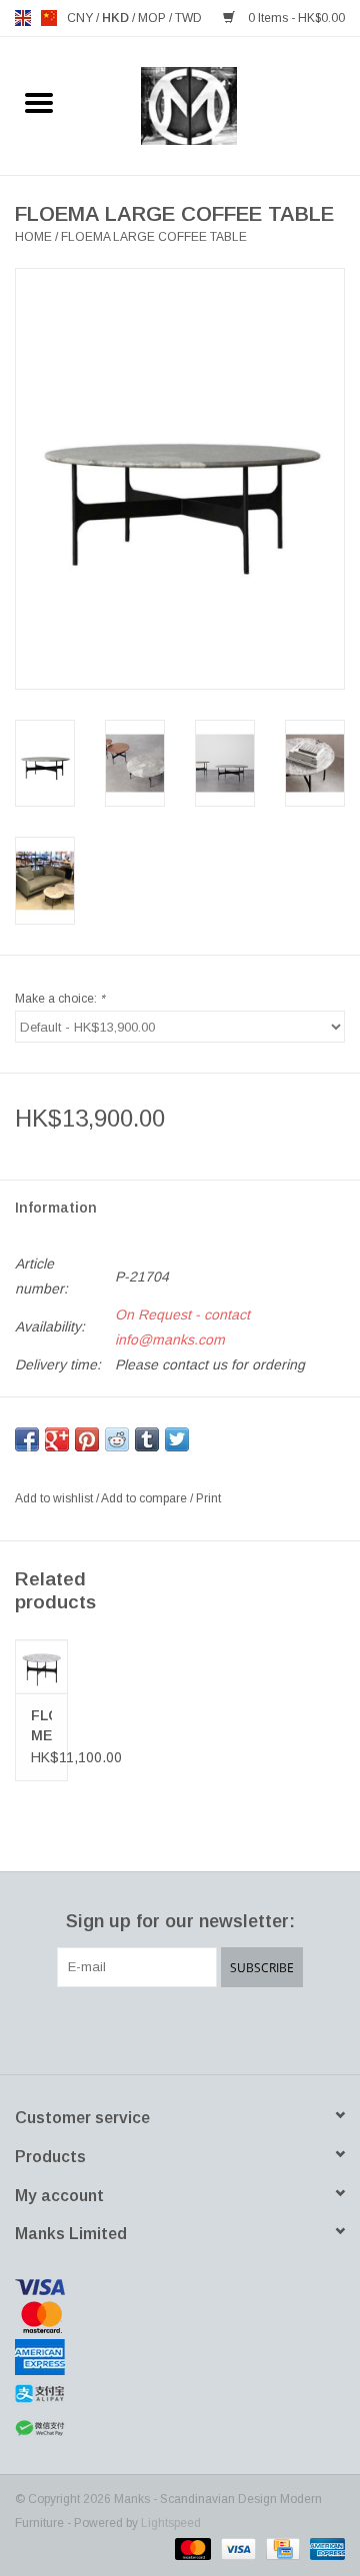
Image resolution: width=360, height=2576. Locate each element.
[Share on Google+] (57, 1439)
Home (33, 237)
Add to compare (145, 1498)
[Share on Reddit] (117, 1439)
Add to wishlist (55, 1498)
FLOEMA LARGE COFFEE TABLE (154, 237)
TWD (188, 18)
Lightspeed (171, 2523)
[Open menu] (39, 102)
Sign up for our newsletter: (180, 1921)
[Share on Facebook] (27, 1439)
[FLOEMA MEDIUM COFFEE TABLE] (41, 1666)
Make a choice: (60, 999)
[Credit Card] (281, 2548)
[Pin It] (87, 1439)
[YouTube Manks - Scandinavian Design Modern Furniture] (216, 2028)
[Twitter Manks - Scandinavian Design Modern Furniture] (144, 2028)
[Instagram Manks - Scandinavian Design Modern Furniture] (252, 2028)
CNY (81, 18)
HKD (117, 18)
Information (56, 1208)
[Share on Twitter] (177, 1439)
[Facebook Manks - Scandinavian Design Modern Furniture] (108, 2028)
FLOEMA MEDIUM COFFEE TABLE (41, 1726)
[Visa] (180, 2287)
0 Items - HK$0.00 (295, 18)
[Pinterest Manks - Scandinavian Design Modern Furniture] (180, 2028)
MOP (153, 18)
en (23, 18)
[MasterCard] (180, 2317)
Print (208, 1498)
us (49, 18)
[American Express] (180, 2357)
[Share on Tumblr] (147, 1439)
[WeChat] (180, 2429)
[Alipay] (180, 2394)
